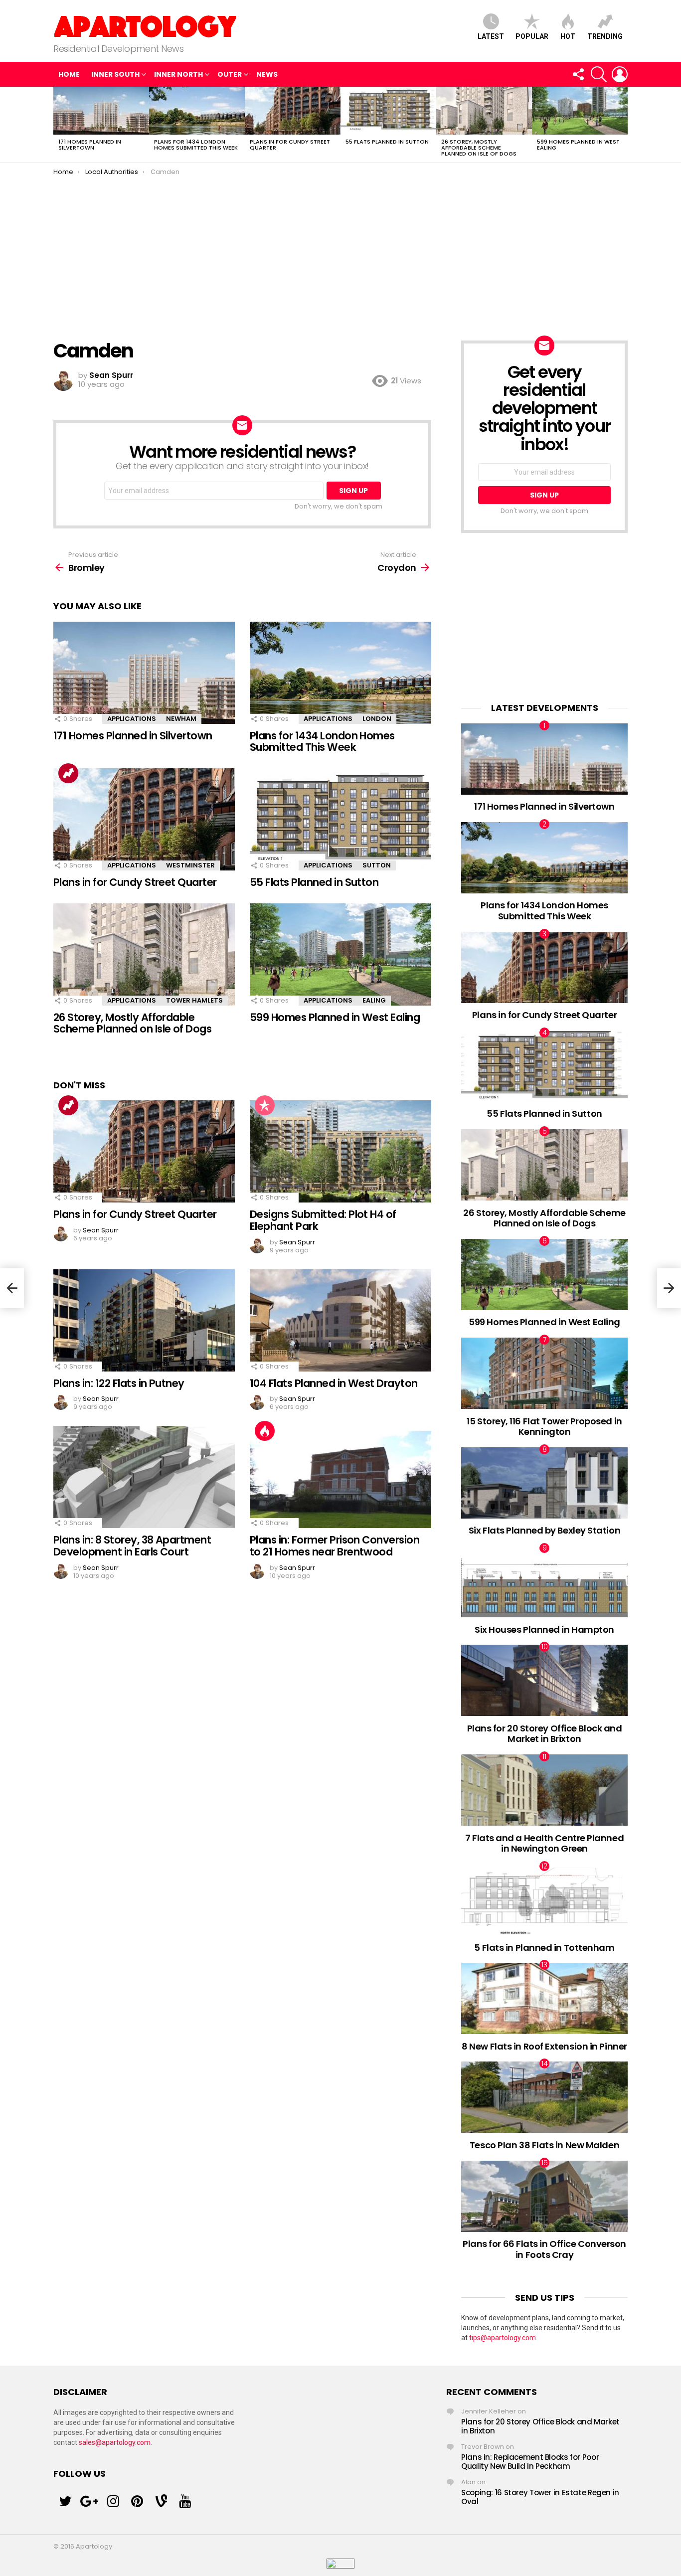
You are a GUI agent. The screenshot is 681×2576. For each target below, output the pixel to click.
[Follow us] (578, 74)
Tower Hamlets (194, 1000)
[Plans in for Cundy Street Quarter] (293, 111)
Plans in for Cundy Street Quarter (290, 145)
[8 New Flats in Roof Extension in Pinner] (544, 1998)
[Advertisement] (340, 251)
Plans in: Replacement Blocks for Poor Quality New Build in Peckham (530, 2462)
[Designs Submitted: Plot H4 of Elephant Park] (340, 1151)
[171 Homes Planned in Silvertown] (101, 111)
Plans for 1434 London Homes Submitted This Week (196, 145)
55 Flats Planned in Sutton (387, 142)
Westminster (190, 865)
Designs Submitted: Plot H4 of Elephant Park (323, 1220)
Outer (230, 74)
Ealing (374, 1000)
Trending (605, 36)
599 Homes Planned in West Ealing (578, 145)
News (267, 74)
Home (69, 74)
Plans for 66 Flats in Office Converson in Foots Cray (544, 2249)
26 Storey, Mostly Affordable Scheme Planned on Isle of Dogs (479, 148)
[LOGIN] (620, 74)
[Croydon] (669, 1288)
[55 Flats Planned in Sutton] (388, 111)
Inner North (178, 74)
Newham (181, 719)
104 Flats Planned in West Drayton (334, 1383)
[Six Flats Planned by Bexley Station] (544, 1483)
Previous (58, 125)
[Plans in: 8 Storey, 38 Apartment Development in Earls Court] (144, 1477)
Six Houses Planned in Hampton (544, 1630)
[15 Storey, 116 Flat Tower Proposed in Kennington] (544, 1373)
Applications (132, 719)
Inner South (115, 74)
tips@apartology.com (503, 2338)
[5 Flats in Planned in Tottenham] (544, 1900)
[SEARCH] (599, 74)
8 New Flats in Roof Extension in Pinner (544, 2046)
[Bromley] (12, 1288)
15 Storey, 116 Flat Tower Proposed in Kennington (544, 1427)
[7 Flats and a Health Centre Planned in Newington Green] (544, 1790)
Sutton (377, 865)
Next (623, 125)
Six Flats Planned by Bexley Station (544, 1530)
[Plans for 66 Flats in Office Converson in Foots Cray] (544, 2196)
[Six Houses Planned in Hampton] (544, 1582)
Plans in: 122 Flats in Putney (119, 1383)
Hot (568, 36)
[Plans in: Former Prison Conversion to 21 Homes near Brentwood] (340, 1477)
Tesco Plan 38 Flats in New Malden (544, 2145)
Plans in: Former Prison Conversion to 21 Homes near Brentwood (335, 1546)
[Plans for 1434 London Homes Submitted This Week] (197, 111)
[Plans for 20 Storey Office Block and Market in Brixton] (544, 1680)
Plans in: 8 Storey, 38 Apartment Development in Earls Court (132, 1546)
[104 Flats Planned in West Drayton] (340, 1320)
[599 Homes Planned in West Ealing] (580, 111)
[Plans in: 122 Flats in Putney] (144, 1320)
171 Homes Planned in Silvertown (90, 145)
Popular (532, 36)
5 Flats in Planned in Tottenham (544, 1948)
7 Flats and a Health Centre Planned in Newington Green (544, 1843)
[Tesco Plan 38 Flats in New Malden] (544, 2097)
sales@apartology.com (115, 2442)
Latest (491, 36)
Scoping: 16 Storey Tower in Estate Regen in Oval (540, 2497)
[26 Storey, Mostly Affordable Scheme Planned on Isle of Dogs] (484, 111)
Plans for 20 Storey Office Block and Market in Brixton (545, 1734)
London (377, 719)
